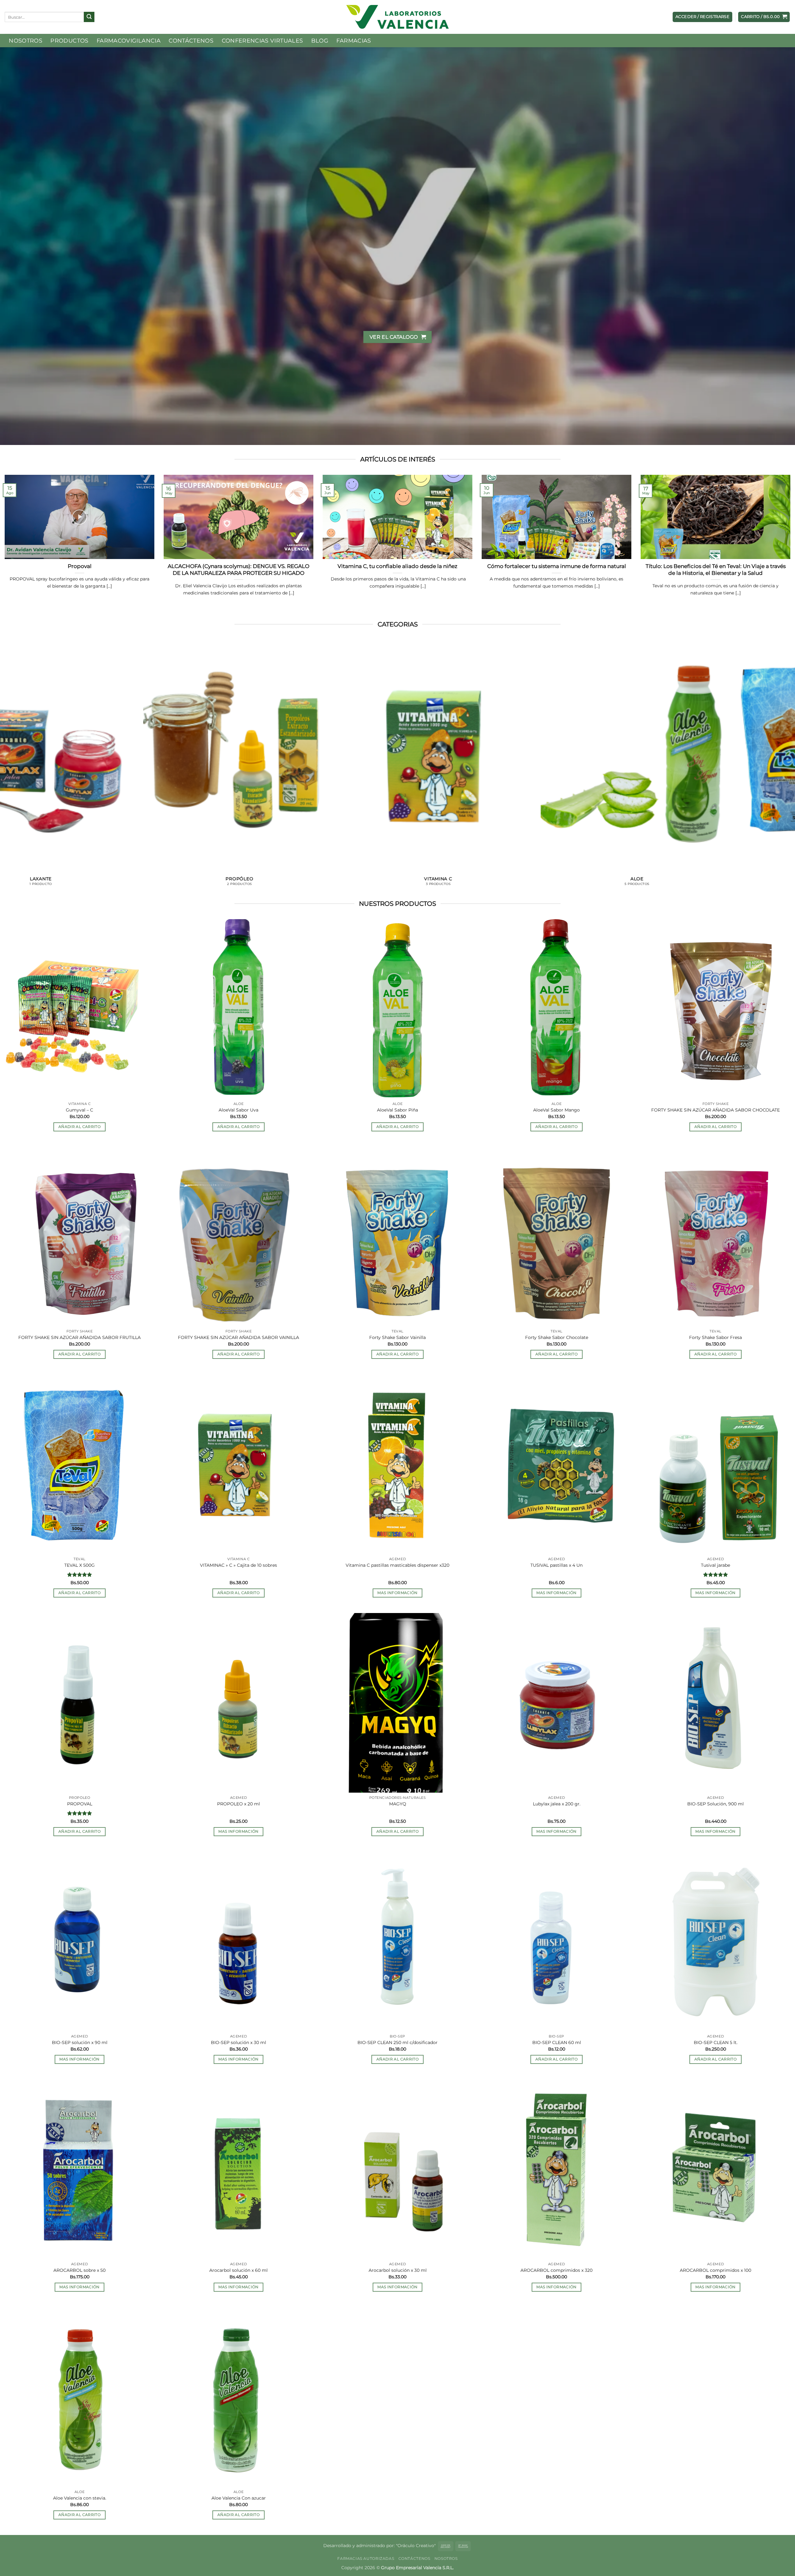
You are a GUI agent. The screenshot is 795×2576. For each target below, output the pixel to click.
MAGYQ (398, 1804)
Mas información (397, 1593)
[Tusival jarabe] (715, 1464)
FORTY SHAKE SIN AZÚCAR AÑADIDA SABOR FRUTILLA (79, 1338)
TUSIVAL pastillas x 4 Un (556, 1565)
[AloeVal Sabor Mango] (556, 1009)
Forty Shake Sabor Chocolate (557, 1338)
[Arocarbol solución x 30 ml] (397, 2169)
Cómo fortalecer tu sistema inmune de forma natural (557, 566)
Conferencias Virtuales (262, 41)
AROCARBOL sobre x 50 (79, 2270)
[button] (764, 17)
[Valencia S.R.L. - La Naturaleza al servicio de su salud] (397, 17)
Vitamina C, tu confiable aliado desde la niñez (397, 566)
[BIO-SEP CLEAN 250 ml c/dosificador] (397, 1941)
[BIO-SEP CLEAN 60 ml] (556, 1941)
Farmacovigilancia (129, 41)
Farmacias (354, 41)
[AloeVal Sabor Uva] (238, 1009)
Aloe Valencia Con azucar (239, 2498)
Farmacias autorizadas (366, 2558)
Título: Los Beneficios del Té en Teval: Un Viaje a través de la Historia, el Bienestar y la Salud (716, 570)
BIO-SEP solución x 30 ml (238, 2042)
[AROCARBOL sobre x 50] (79, 2169)
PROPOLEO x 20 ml (238, 1804)
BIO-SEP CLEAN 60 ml (557, 2042)
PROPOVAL (80, 1804)
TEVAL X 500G (79, 1565)
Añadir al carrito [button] (79, 1126)
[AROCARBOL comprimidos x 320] (556, 2169)
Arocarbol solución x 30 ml (398, 2270)
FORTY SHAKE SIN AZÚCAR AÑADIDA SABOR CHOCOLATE (715, 1110)
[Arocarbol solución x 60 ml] (238, 2169)
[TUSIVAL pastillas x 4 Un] (556, 1464)
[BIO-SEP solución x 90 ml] (79, 1941)
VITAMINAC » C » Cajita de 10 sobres (238, 1565)
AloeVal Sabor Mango (556, 1110)
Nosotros (25, 41)
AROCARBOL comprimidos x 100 (715, 2270)
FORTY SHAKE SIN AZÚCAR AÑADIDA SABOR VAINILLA (238, 1338)
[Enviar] (89, 17)
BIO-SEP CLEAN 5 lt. (716, 2042)
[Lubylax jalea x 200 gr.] (556, 1703)
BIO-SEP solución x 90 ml (80, 2042)
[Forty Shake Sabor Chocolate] (556, 1236)
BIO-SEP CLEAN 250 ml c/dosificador (397, 2042)
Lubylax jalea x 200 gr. (557, 1804)
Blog (320, 41)
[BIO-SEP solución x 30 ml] (238, 1941)
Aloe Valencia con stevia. (80, 2498)
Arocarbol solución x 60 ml (238, 2270)
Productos (69, 41)
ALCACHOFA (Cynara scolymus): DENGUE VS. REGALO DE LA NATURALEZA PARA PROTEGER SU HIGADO (238, 570)
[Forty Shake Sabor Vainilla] (397, 1236)
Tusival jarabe (715, 1565)
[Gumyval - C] (79, 1009)
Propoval (80, 566)
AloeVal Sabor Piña (397, 1110)
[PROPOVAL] (79, 1703)
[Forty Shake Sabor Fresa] (715, 1236)
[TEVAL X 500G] (79, 1464)
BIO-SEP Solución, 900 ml (715, 1804)
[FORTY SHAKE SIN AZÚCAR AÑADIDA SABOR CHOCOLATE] (715, 1009)
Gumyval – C (79, 1110)
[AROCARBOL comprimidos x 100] (715, 2169)
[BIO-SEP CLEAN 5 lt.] (715, 1941)
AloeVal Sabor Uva (238, 1110)
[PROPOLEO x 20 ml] (238, 1703)
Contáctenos (191, 41)
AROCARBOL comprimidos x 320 (556, 2270)
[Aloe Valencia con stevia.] (79, 2397)
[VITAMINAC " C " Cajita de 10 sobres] (238, 1464)
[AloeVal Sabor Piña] (397, 1009)
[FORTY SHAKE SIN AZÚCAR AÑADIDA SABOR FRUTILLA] (79, 1236)
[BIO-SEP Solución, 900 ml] (715, 1703)
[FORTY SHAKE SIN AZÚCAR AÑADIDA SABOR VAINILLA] (238, 1236)
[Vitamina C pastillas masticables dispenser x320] (397, 1464)
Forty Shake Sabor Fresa (715, 1338)
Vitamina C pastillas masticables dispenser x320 (397, 1565)
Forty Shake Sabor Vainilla (397, 1338)
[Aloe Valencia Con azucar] (238, 2397)
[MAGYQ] (397, 1703)
